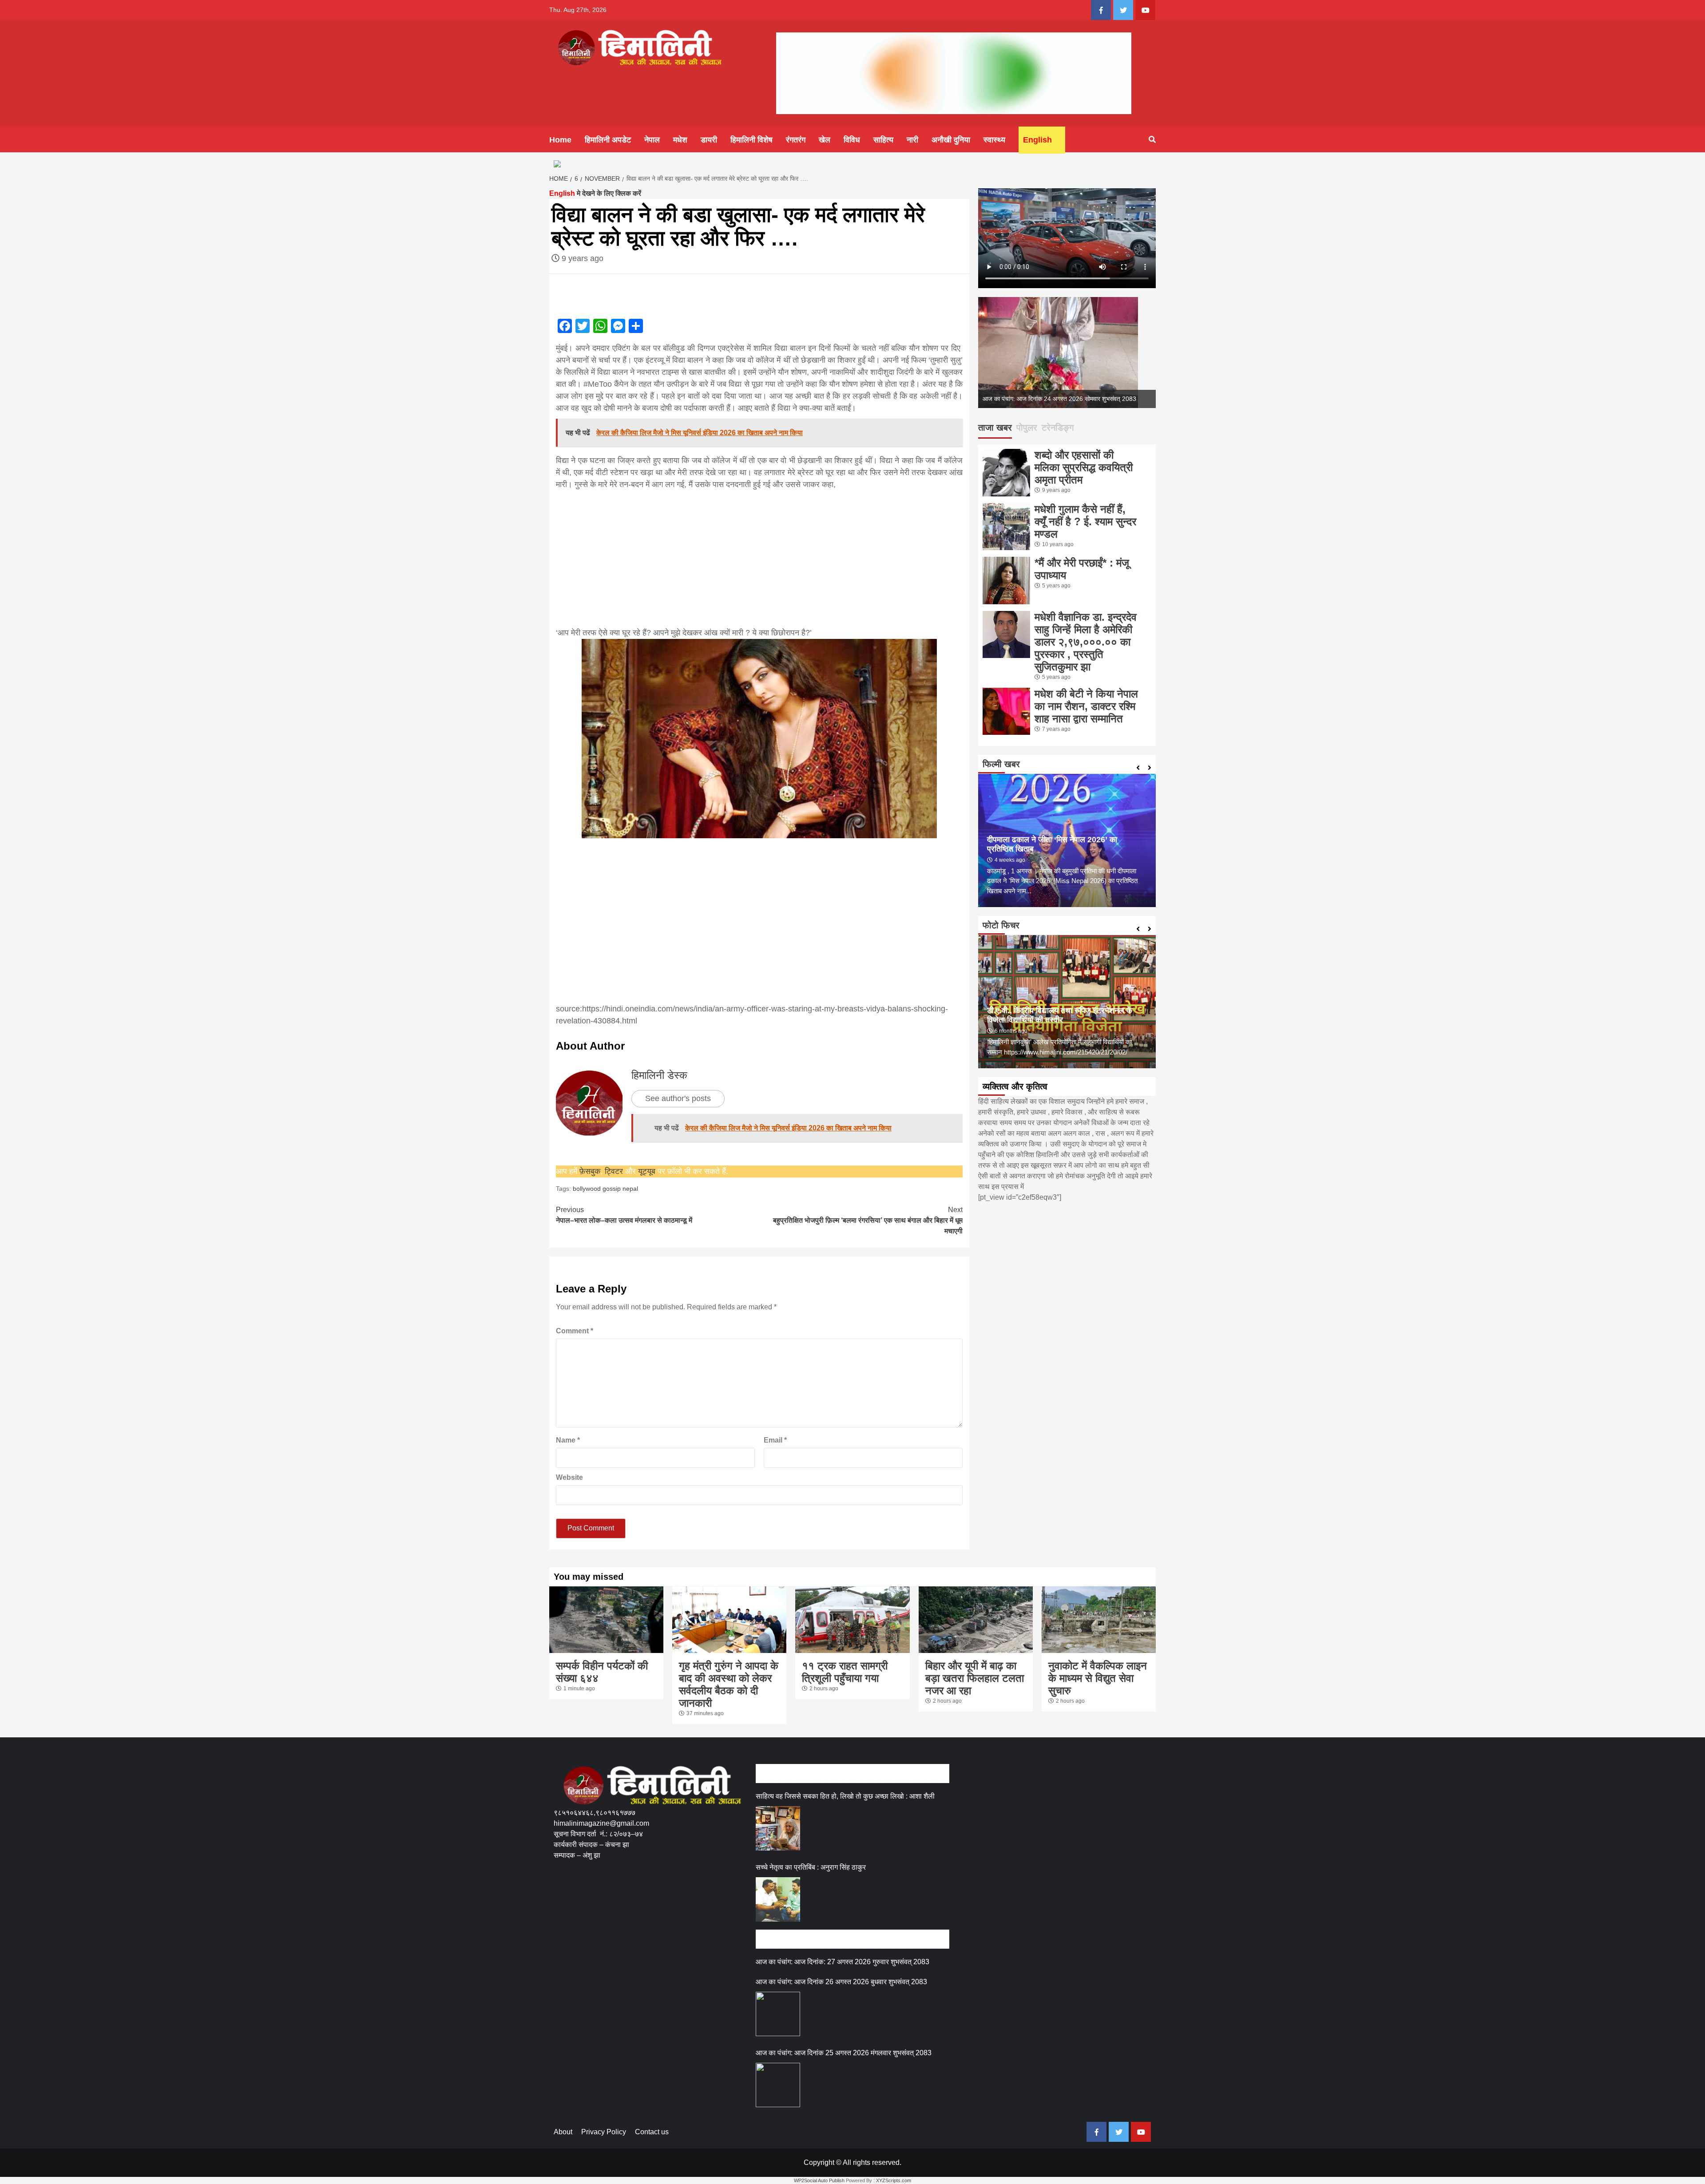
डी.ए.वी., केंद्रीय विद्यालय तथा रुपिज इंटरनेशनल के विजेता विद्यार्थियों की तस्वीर (1060, 1015)
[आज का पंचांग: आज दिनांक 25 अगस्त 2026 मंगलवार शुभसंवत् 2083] (778, 2085)
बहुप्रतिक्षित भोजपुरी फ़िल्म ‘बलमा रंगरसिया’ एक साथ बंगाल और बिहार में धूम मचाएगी (868, 1220)
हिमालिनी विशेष (751, 140)
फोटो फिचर (1001, 925)
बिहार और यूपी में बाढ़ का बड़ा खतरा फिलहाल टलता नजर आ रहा (975, 1678)
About (563, 2132)
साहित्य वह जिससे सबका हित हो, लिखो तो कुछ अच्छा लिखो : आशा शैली (845, 1796)
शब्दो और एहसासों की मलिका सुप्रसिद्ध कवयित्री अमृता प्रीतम (1084, 467)
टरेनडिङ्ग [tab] (1058, 428)
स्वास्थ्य (994, 140)
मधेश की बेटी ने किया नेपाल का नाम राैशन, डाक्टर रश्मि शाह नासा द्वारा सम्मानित (1086, 706)
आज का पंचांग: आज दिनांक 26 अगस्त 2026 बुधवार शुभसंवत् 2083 (841, 1982)
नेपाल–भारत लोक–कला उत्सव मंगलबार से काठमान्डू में (624, 1215)
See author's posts (678, 1098)
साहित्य (883, 140)
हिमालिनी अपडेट (608, 140)
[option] (1067, 353)
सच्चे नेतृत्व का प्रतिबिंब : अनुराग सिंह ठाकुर (811, 1867)
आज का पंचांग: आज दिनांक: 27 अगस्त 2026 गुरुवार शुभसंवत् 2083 (843, 1962)
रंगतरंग (796, 140)
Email (775, 1440)
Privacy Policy (604, 2132)
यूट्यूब (647, 1171)
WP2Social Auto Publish (819, 2180)
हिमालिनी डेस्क (659, 1075)
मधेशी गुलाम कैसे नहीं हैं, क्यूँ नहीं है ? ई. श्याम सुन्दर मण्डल (1085, 521)
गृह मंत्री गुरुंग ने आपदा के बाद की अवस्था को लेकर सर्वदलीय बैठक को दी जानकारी (729, 1684)
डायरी (709, 140)
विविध (852, 140)
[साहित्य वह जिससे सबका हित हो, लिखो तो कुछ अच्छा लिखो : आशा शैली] (778, 1828)
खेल (825, 140)
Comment (575, 1331)
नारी (912, 140)
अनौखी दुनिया (951, 140)
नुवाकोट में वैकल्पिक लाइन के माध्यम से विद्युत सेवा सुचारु (1098, 1678)
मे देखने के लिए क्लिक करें (595, 193)
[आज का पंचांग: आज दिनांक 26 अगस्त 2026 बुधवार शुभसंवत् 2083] (778, 2014)
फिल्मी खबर (1001, 764)
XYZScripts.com (894, 2180)
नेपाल (652, 140)
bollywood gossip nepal (605, 1189)
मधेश (680, 140)
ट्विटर (615, 1171)
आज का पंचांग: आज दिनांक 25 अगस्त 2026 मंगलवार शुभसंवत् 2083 (844, 2053)
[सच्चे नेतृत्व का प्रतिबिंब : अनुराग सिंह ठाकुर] (778, 1899)
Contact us (652, 2132)
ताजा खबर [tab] (995, 428)
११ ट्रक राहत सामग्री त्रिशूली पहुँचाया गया (845, 1672)
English (1037, 140)
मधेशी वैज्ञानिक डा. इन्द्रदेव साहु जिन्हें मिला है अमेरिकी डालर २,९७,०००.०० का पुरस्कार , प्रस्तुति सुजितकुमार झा (1086, 642)
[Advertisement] (759, 553)
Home (560, 140)
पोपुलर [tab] (1027, 428)
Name (568, 1440)
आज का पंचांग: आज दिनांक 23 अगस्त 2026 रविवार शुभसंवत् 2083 (1059, 399)
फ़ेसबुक (590, 1171)
